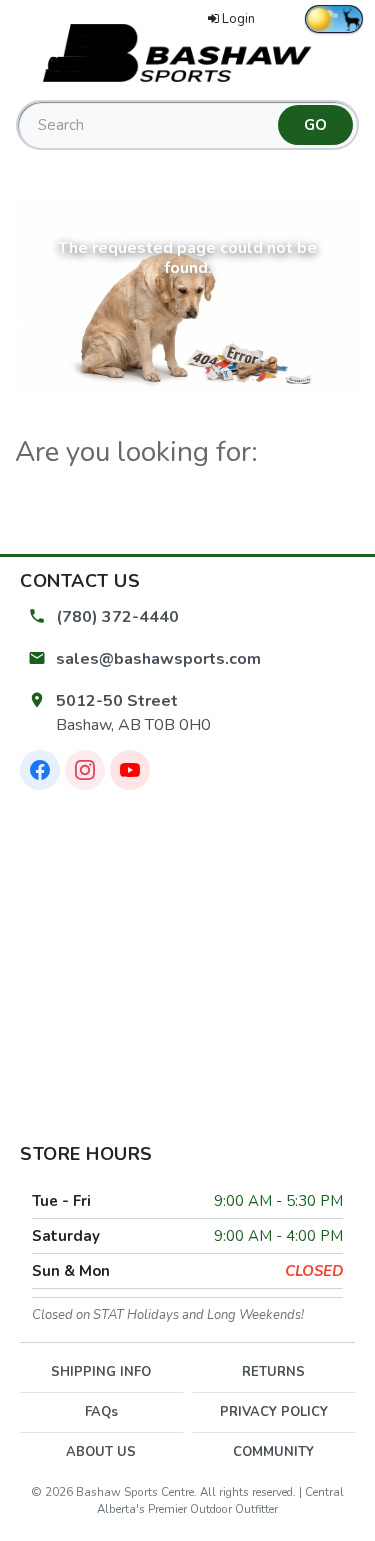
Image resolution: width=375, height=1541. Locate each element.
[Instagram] (85, 770)
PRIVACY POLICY (274, 1412)
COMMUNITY (273, 1452)
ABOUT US (101, 1452)
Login (238, 19)
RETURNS (273, 1372)
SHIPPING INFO (101, 1372)
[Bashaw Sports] (188, 52)
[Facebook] (40, 770)
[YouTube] (130, 770)
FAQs (101, 1412)
